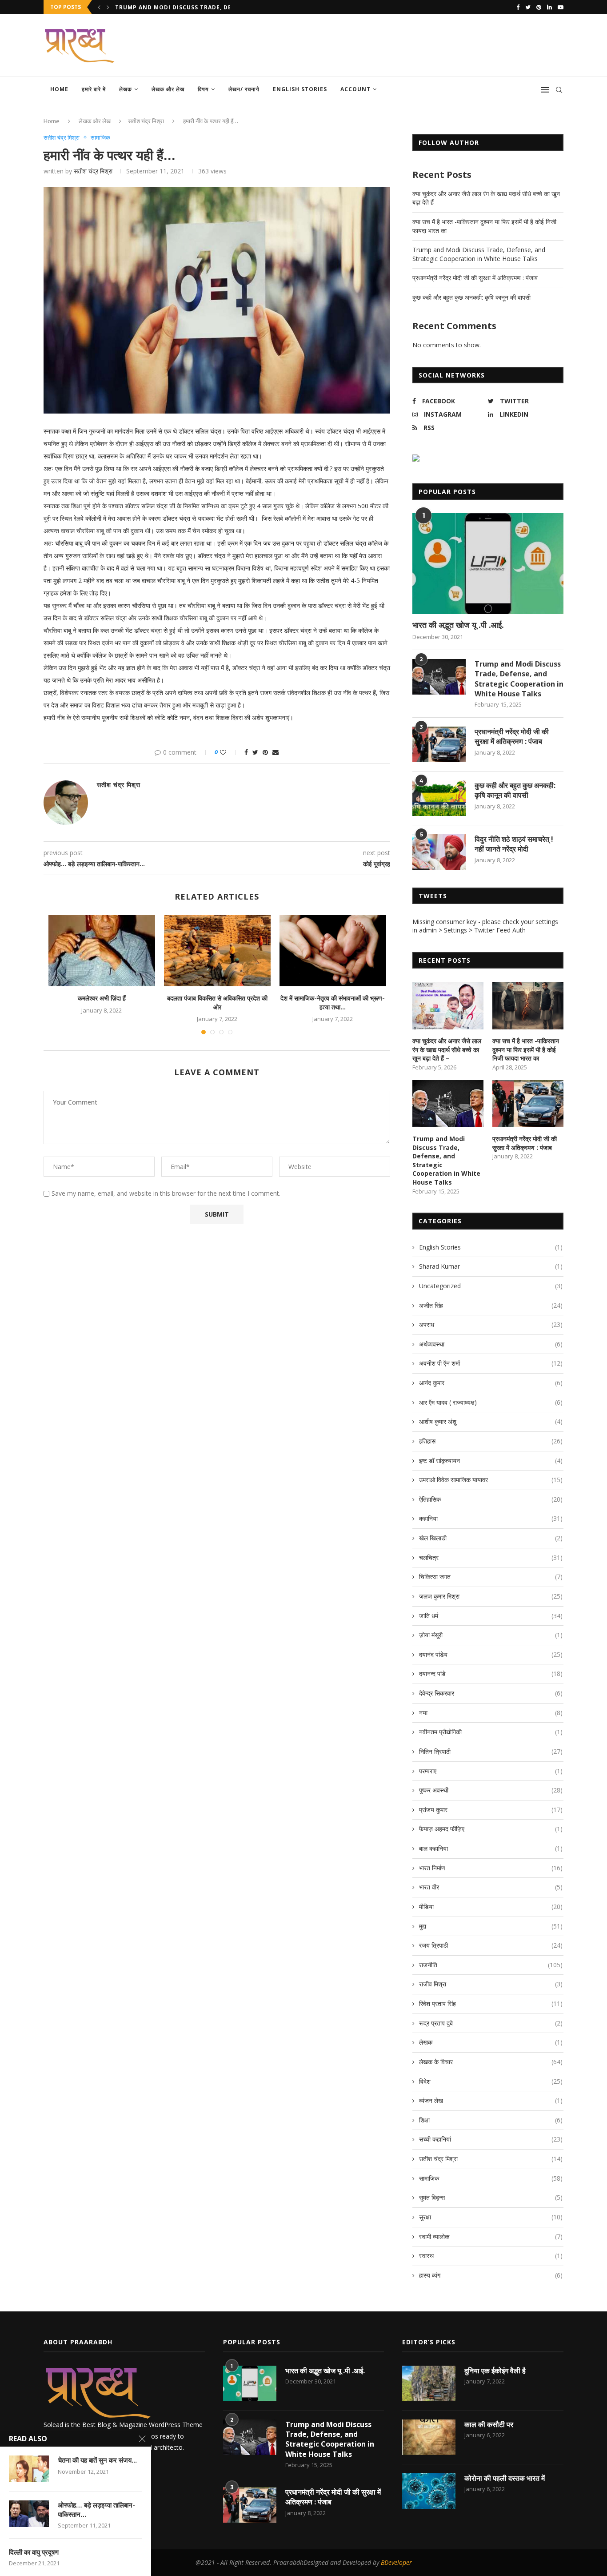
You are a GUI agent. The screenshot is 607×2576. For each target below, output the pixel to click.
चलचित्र (491, 1557)
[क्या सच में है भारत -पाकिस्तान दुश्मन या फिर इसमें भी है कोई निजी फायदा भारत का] (528, 1006)
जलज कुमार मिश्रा (491, 1596)
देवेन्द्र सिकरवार (491, 1693)
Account (355, 89)
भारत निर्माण (491, 1868)
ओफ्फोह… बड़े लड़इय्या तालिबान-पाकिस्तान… (96, 2509)
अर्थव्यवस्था (491, 1344)
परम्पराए (491, 1771)
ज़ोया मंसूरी (491, 1635)
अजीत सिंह (491, 1305)
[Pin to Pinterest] (265, 752)
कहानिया (491, 1518)
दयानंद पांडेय (491, 1654)
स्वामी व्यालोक (491, 2236)
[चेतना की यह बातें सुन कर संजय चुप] (29, 2469)
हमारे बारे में (94, 89)
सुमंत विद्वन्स (491, 2197)
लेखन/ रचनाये (244, 89)
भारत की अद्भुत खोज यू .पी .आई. (458, 625)
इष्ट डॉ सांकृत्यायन (491, 1461)
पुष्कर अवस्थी (491, 1790)
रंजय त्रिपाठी (491, 1945)
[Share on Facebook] (246, 752)
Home (59, 89)
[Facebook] (518, 7)
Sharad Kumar (491, 1266)
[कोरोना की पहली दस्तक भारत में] (429, 2491)
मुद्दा (491, 1926)
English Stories (300, 89)
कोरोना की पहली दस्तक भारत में (505, 2478)
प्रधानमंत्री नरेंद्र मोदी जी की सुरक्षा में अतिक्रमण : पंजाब (475, 278)
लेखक (126, 89)
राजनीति (491, 1965)
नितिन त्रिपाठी (491, 1751)
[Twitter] (528, 7)
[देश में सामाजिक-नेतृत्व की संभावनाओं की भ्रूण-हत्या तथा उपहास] (333, 951)
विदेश (491, 2081)
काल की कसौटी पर (489, 2424)
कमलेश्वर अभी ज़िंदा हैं (102, 998)
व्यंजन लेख (491, 2100)
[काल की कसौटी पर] (429, 2437)
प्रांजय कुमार (491, 1810)
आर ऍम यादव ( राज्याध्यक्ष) (491, 1402)
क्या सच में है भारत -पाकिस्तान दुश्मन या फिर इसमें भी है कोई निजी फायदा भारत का (526, 1049)
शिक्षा (491, 2120)
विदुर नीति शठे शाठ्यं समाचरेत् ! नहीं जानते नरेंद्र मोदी (514, 844)
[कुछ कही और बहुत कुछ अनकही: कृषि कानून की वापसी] (439, 798)
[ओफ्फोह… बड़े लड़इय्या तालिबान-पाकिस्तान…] (29, 2514)
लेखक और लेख (168, 89)
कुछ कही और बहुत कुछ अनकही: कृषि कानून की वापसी (471, 297)
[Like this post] (229, 752)
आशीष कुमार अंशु (491, 1421)
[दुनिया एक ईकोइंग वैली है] (429, 2383)
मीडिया (491, 1907)
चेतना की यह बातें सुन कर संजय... (97, 2460)
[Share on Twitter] (255, 752)
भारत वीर (491, 1887)
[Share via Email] (276, 752)
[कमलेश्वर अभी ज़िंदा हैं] (102, 951)
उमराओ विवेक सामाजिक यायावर (491, 1480)
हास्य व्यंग (491, 2275)
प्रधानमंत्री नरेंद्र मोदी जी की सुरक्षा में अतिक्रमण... (172, 7)
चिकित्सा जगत (491, 1577)
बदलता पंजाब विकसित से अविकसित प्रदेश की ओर (217, 1003)
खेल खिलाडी (491, 1538)
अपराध (491, 1324)
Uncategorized (491, 1286)
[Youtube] (561, 7)
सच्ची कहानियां (491, 2139)
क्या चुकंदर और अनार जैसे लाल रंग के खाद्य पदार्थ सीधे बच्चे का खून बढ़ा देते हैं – (447, 1049)
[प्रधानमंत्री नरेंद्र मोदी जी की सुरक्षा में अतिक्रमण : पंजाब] (439, 744)
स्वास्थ (491, 2256)
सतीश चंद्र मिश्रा (146, 121)
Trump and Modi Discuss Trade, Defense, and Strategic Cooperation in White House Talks (479, 254)
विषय (203, 89)
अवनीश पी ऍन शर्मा (491, 1363)
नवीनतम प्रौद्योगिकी (491, 1732)
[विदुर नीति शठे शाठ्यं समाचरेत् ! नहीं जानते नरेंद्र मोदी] (439, 852)
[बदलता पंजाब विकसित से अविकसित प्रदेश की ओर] (217, 951)
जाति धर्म (491, 1616)
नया (491, 1713)
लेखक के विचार (491, 2062)
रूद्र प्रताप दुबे (491, 2023)
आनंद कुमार (491, 1383)
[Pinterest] (539, 7)
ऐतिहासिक (491, 1499)
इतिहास (491, 1441)
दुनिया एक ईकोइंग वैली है (495, 2371)
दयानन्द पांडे (491, 1674)
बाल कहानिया (491, 1848)
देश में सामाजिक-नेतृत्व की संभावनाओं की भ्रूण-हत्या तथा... (333, 1003)
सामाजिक (100, 138)
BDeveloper (396, 2562)
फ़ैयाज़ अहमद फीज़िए (491, 1829)
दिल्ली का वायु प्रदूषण (34, 2552)
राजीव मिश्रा (491, 1984)
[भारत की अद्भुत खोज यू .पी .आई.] (488, 564)
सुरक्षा (491, 2217)
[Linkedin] (549, 7)
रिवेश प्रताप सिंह (491, 2003)
